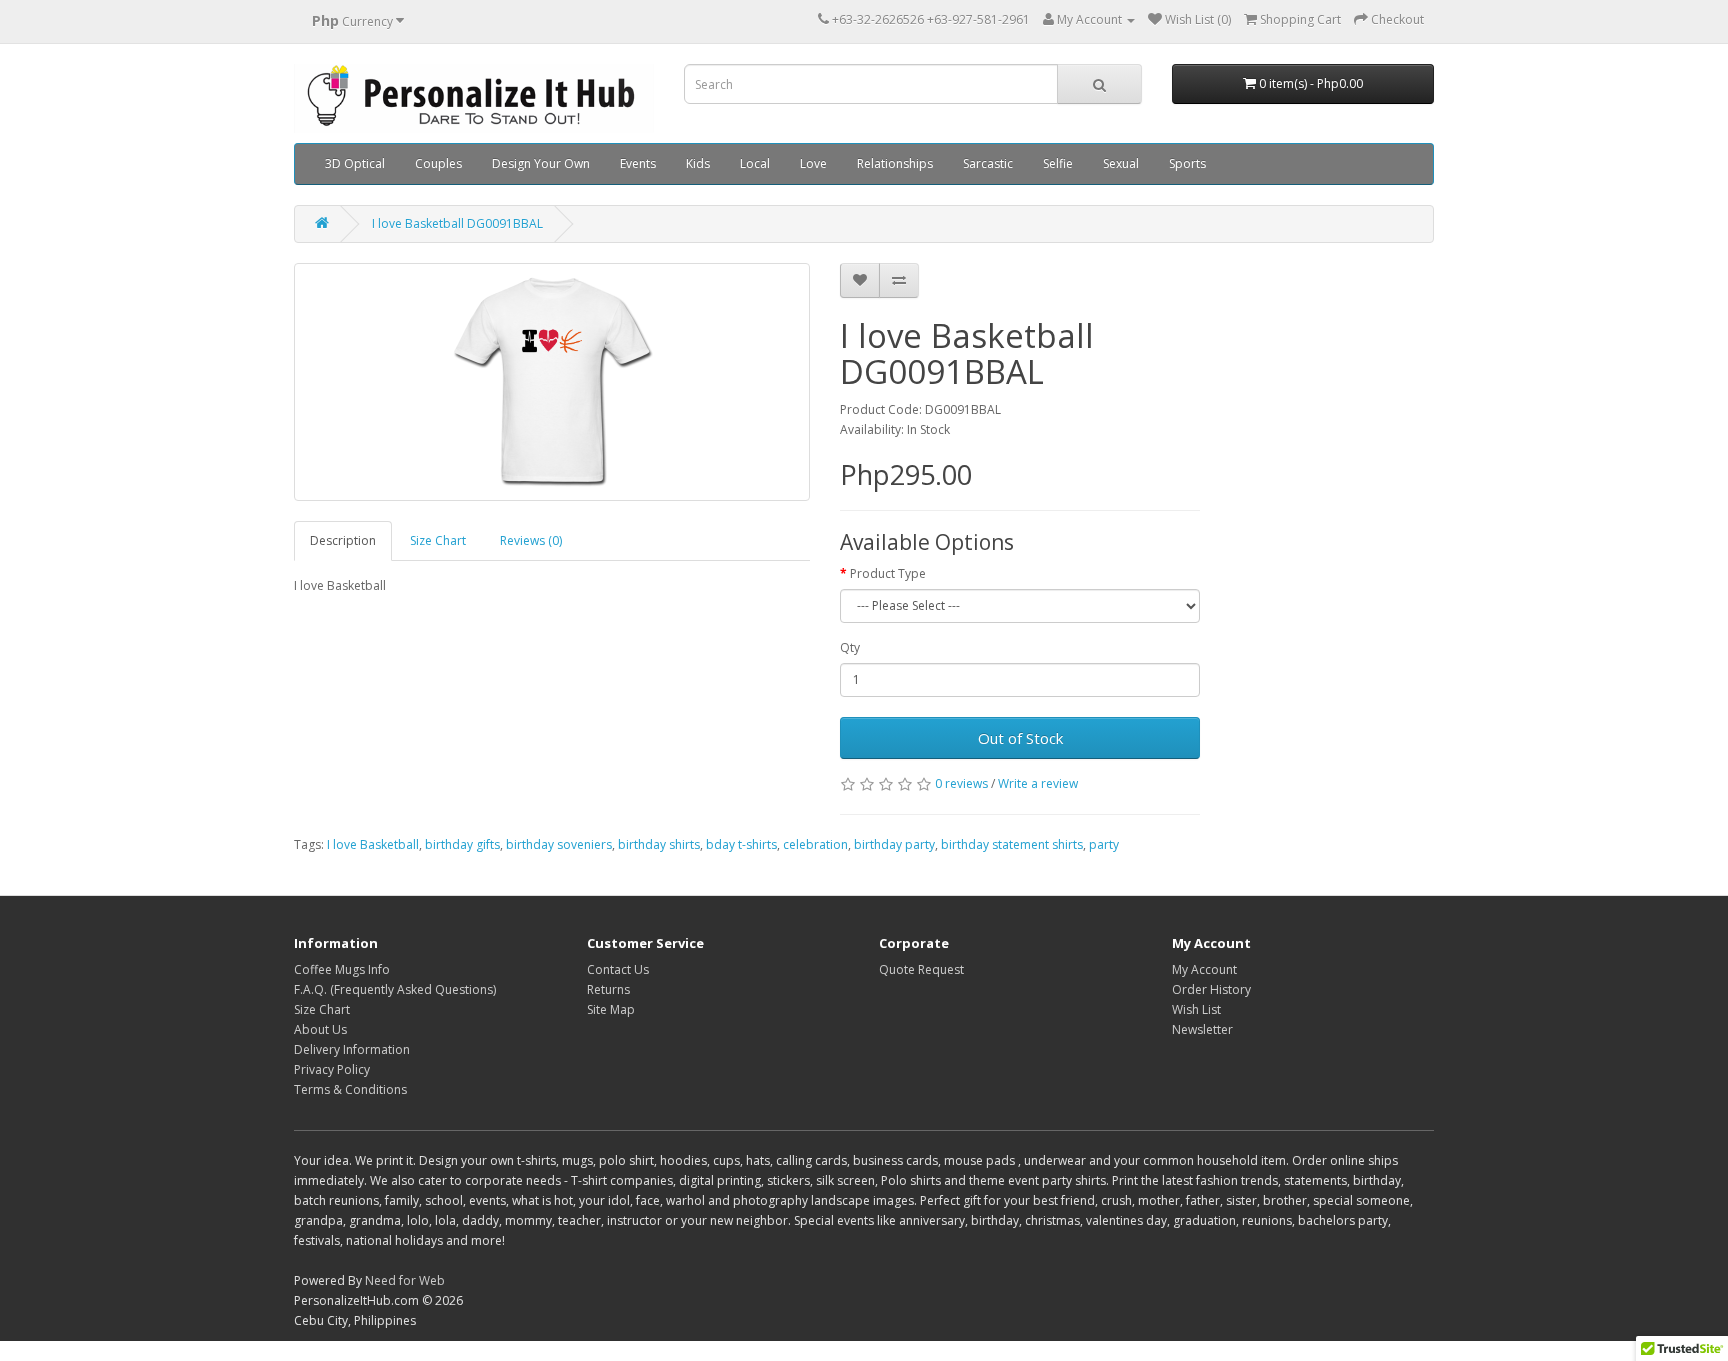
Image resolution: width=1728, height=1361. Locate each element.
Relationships (895, 163)
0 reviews (961, 783)
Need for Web (405, 1280)
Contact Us (618, 969)
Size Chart (438, 540)
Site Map (611, 1009)
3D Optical (355, 163)
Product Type (888, 573)
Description (343, 540)
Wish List (1196, 1009)
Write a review (1038, 783)
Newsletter (1202, 1029)
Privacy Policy (332, 1069)
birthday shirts (659, 844)
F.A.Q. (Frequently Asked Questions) (395, 989)
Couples (438, 163)
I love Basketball (373, 844)
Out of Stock (1020, 738)
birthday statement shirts (1012, 844)
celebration (815, 844)
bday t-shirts (741, 844)
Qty (850, 647)
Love (813, 163)
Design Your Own (541, 163)
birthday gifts (462, 844)
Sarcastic (988, 163)
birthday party (894, 844)
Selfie (1058, 163)
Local (755, 163)
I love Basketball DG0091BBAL (457, 223)
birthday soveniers (559, 844)
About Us (320, 1029)
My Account (1204, 969)
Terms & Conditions (350, 1089)
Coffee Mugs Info (342, 969)
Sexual (1121, 163)
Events (638, 163)
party (1104, 844)
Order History (1211, 989)
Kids (698, 163)
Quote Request (921, 969)
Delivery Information (352, 1049)
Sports (1187, 163)
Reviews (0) (531, 540)
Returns (608, 989)
